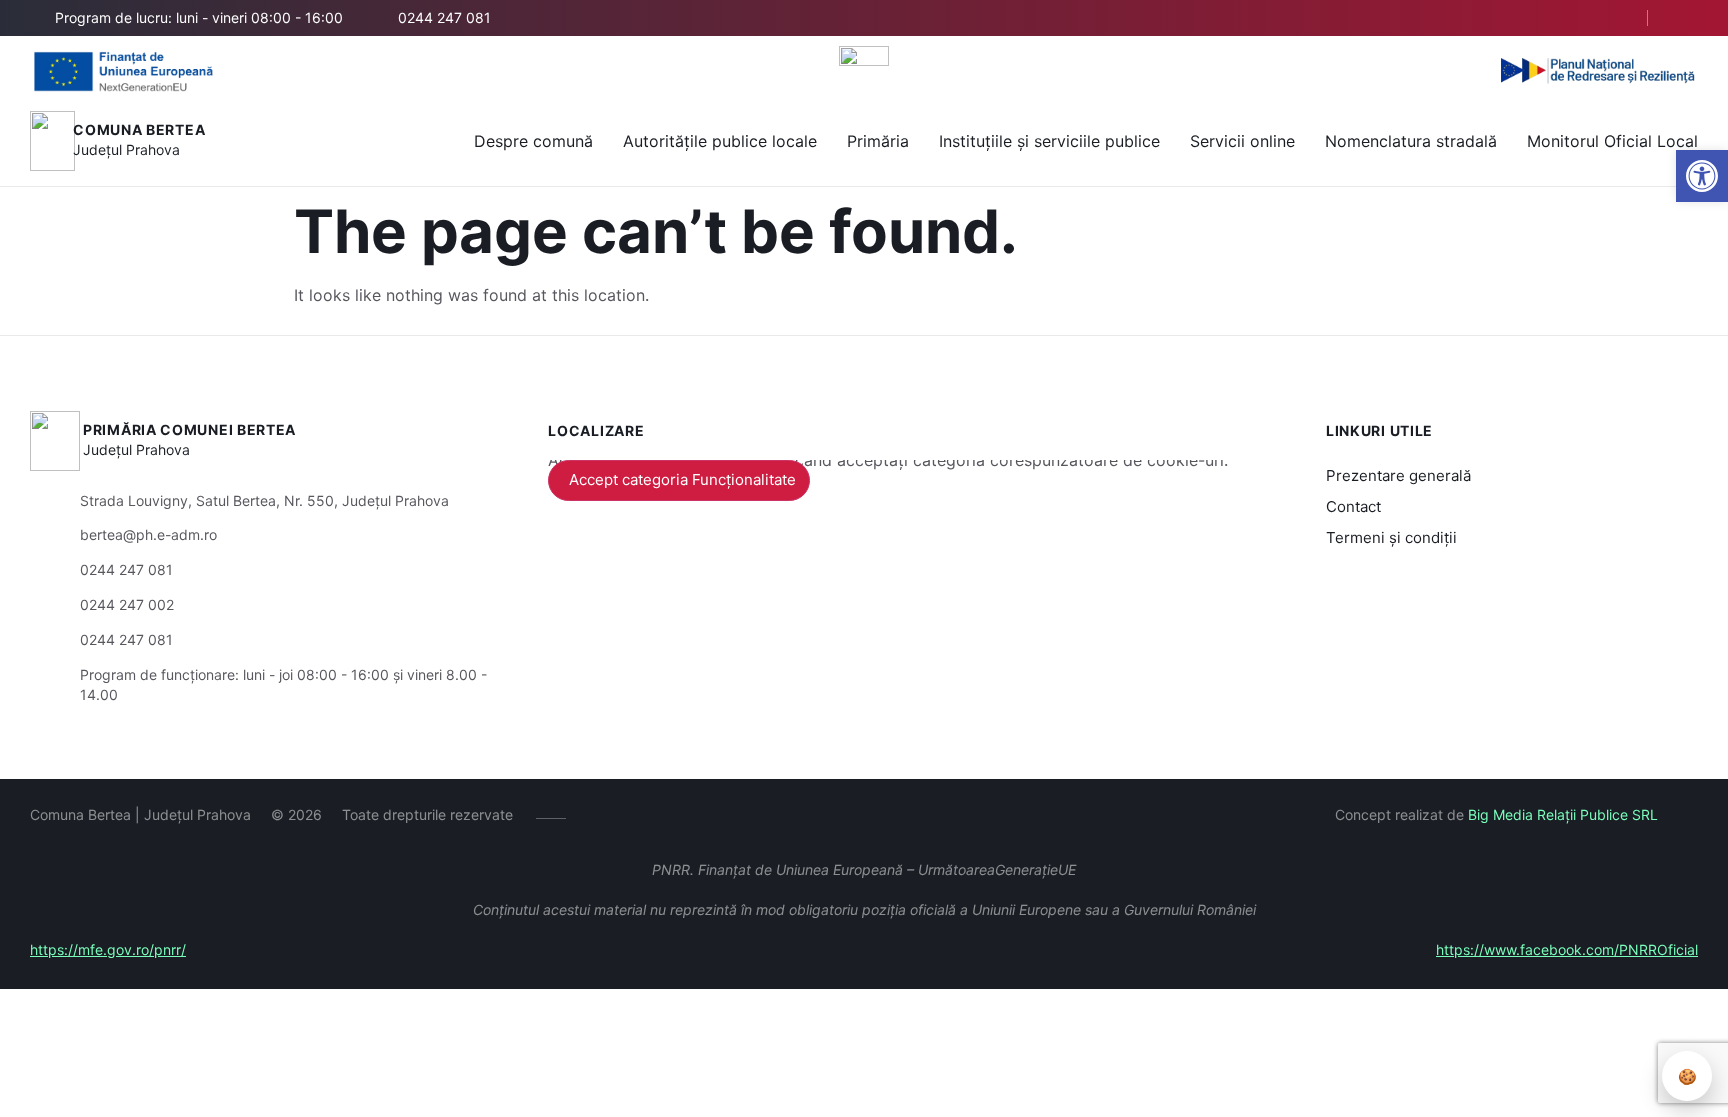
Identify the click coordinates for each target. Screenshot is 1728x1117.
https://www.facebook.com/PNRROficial (1567, 949)
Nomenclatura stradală (1411, 141)
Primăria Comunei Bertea (189, 429)
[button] (1702, 176)
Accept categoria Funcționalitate (682, 479)
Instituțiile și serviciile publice (1049, 141)
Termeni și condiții (1391, 537)
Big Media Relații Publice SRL (1563, 814)
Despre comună (533, 141)
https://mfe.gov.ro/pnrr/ (108, 949)
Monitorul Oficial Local (1612, 141)
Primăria (878, 141)
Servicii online (1242, 141)
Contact (1353, 506)
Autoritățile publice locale (720, 141)
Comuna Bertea (139, 129)
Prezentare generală (1398, 475)
